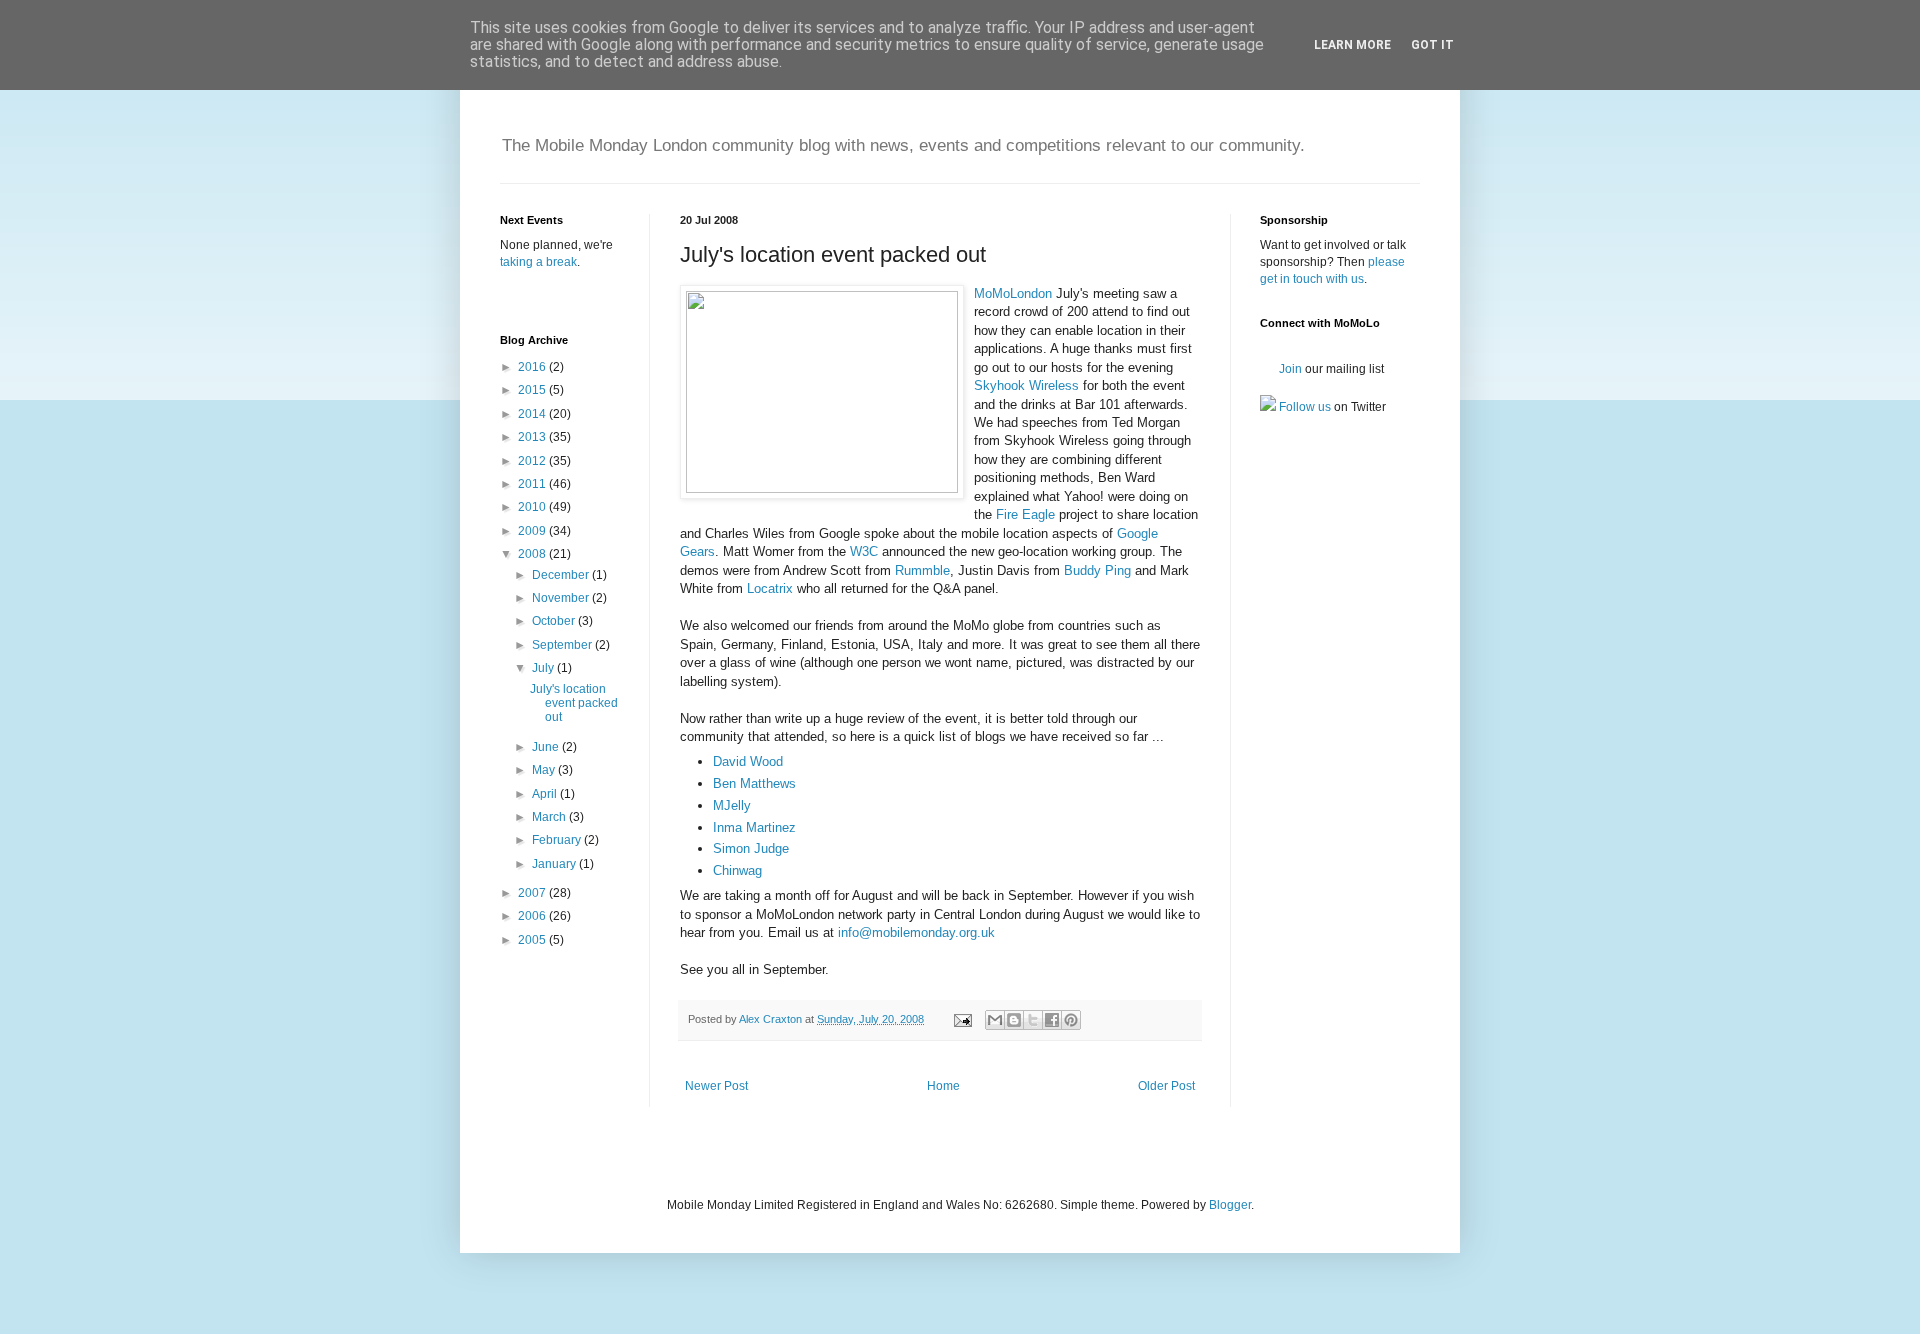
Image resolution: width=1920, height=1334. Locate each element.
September (563, 645)
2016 (533, 367)
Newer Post (716, 1086)
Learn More (1352, 45)
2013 (533, 437)
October (555, 621)
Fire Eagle (1025, 514)
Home (943, 1086)
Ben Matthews (754, 783)
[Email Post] (962, 1019)
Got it (1432, 45)
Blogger (1230, 1205)
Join (1289, 369)
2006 (533, 916)
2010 (533, 507)
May (545, 770)
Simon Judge (751, 848)
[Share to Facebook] (1052, 1020)
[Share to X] (1033, 1020)
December (562, 575)
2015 (533, 390)
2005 (533, 940)
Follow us (1303, 407)
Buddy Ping (1097, 570)
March (550, 817)
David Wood (748, 761)
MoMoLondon (1013, 293)
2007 (533, 893)
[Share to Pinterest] (1071, 1020)
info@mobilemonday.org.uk (916, 932)
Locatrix (772, 588)
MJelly (732, 805)
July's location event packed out (574, 703)
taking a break (538, 262)
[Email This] (995, 1020)
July (544, 668)
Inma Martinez (754, 827)
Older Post (1166, 1086)
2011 (533, 484)
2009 (533, 531)
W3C (864, 551)
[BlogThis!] (1014, 1020)
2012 (533, 461)
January (555, 864)
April (546, 794)
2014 (533, 414)
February (558, 840)
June (547, 747)
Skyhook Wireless (1026, 385)
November (562, 598)
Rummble (922, 570)
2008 (533, 554)
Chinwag (737, 870)
